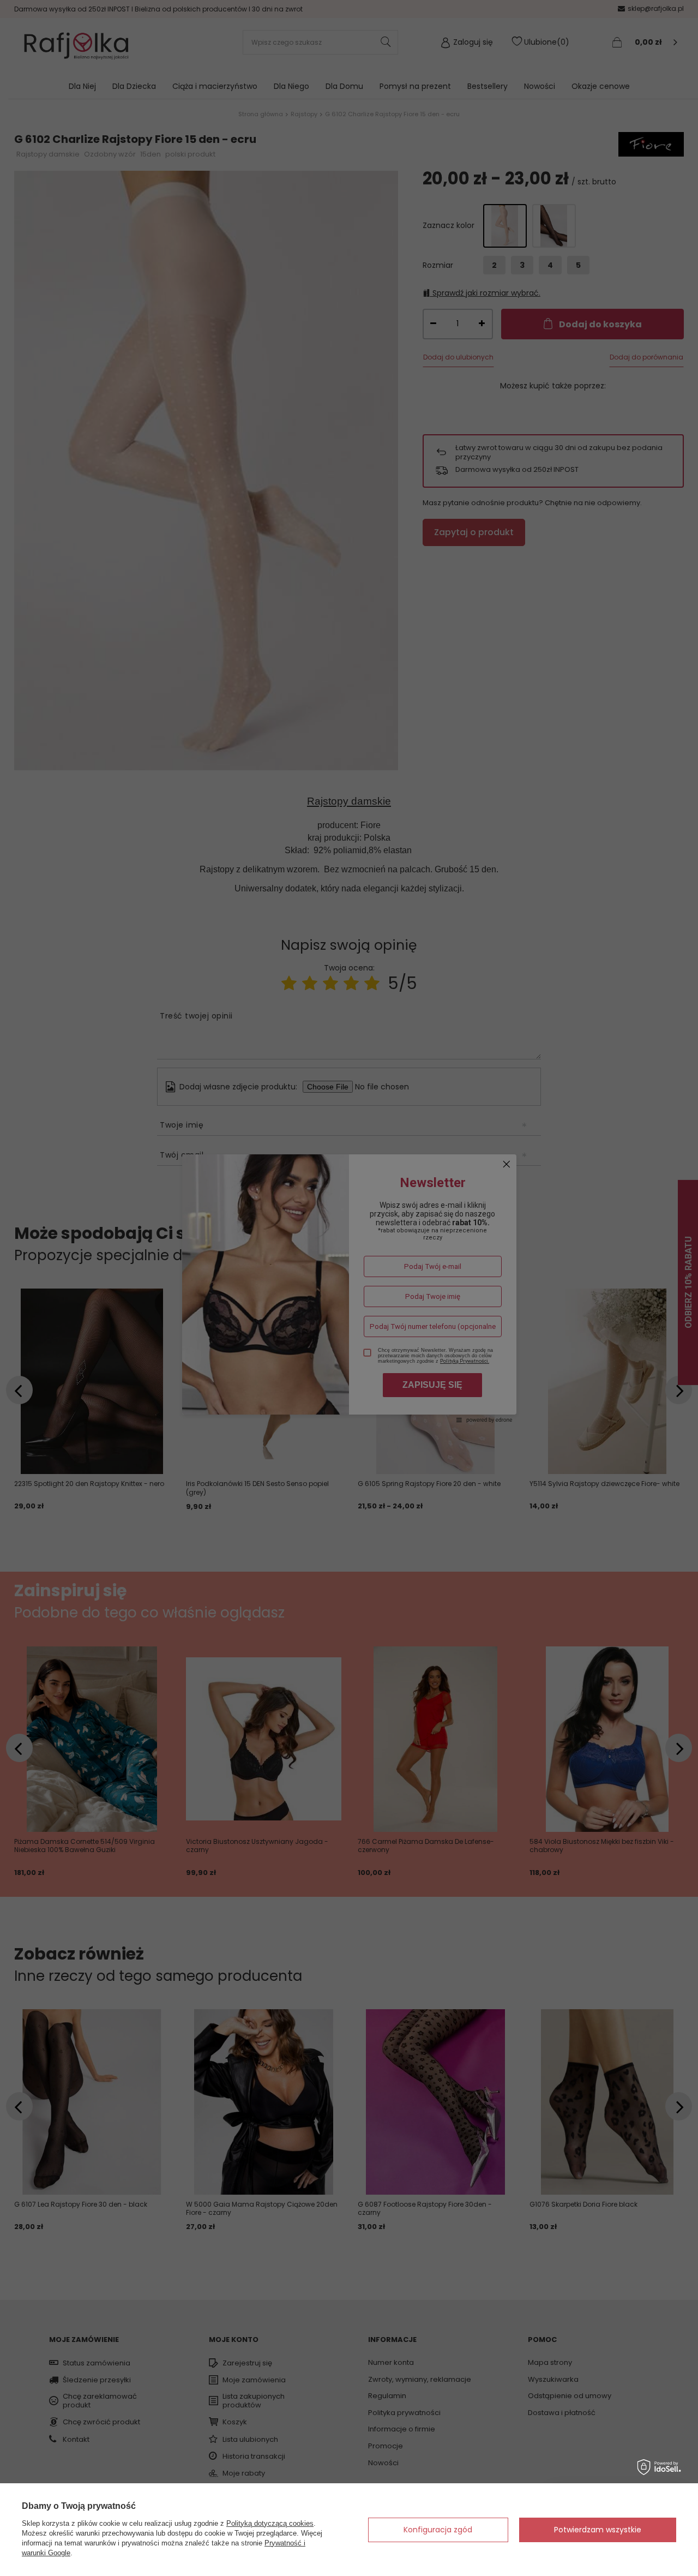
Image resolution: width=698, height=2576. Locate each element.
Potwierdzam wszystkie (598, 2530)
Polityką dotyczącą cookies (270, 2523)
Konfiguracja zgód (438, 2530)
